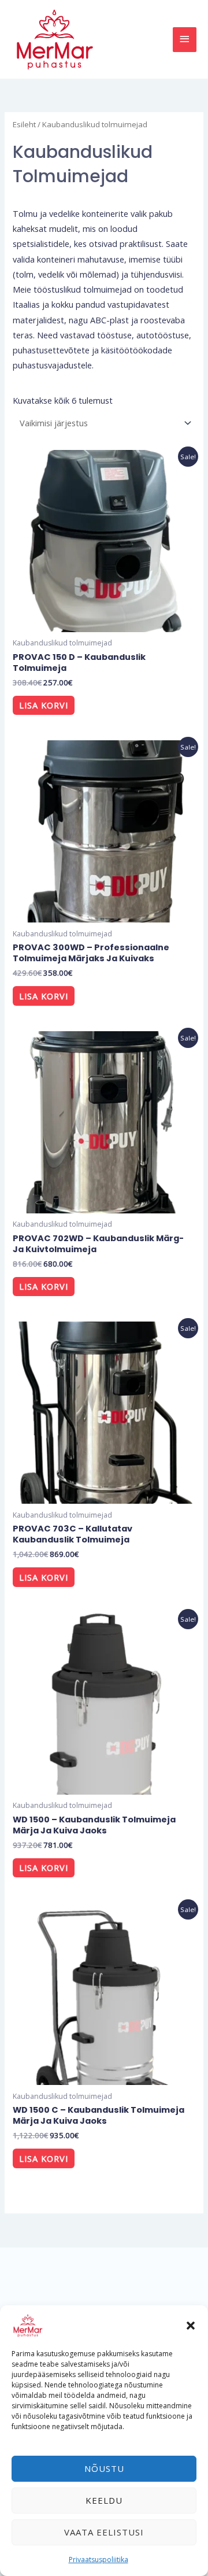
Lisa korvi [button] (44, 705)
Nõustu (104, 2468)
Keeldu (104, 2500)
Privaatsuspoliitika (99, 2560)
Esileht (24, 124)
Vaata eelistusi (104, 2532)
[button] (191, 2326)
